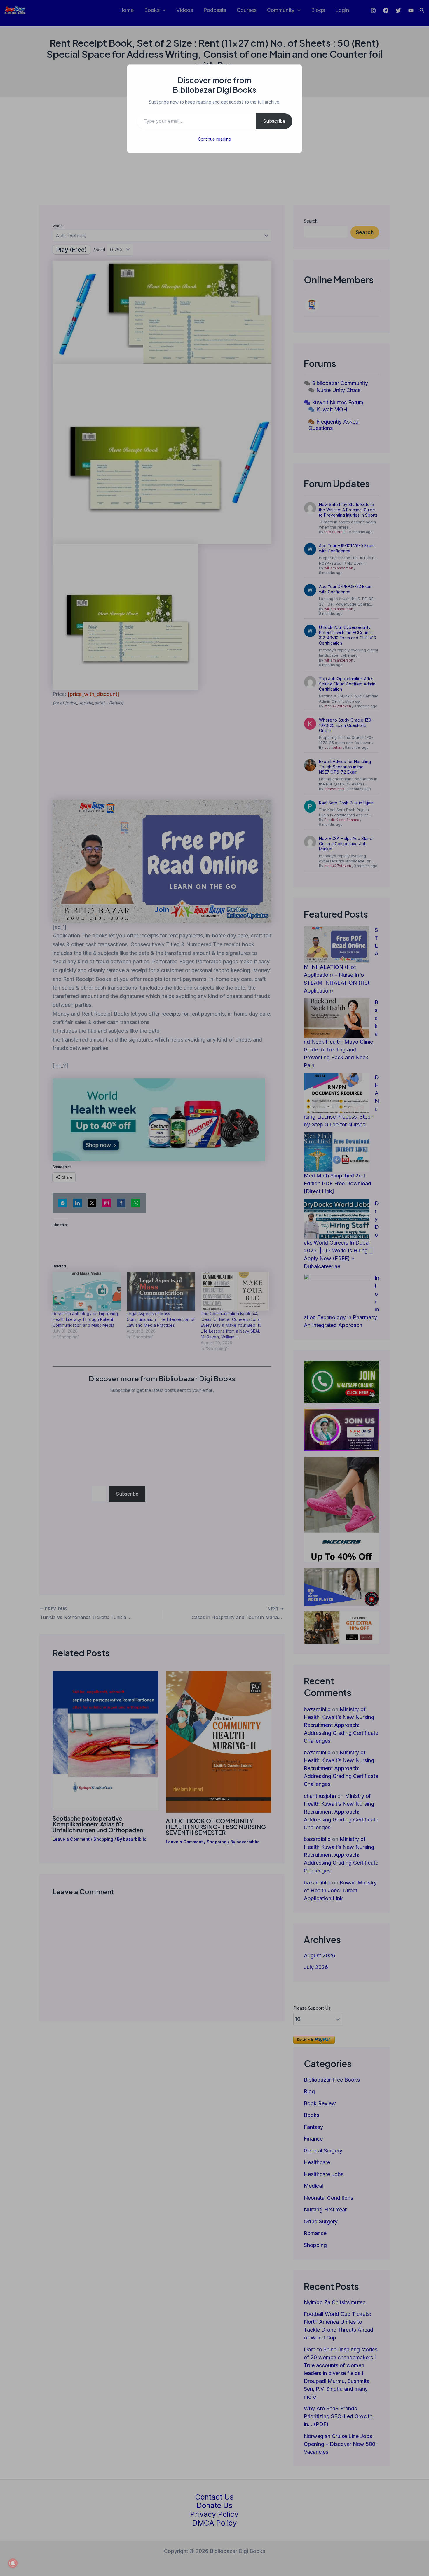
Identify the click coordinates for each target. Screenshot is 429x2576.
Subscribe (274, 121)
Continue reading (214, 139)
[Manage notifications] (13, 2563)
